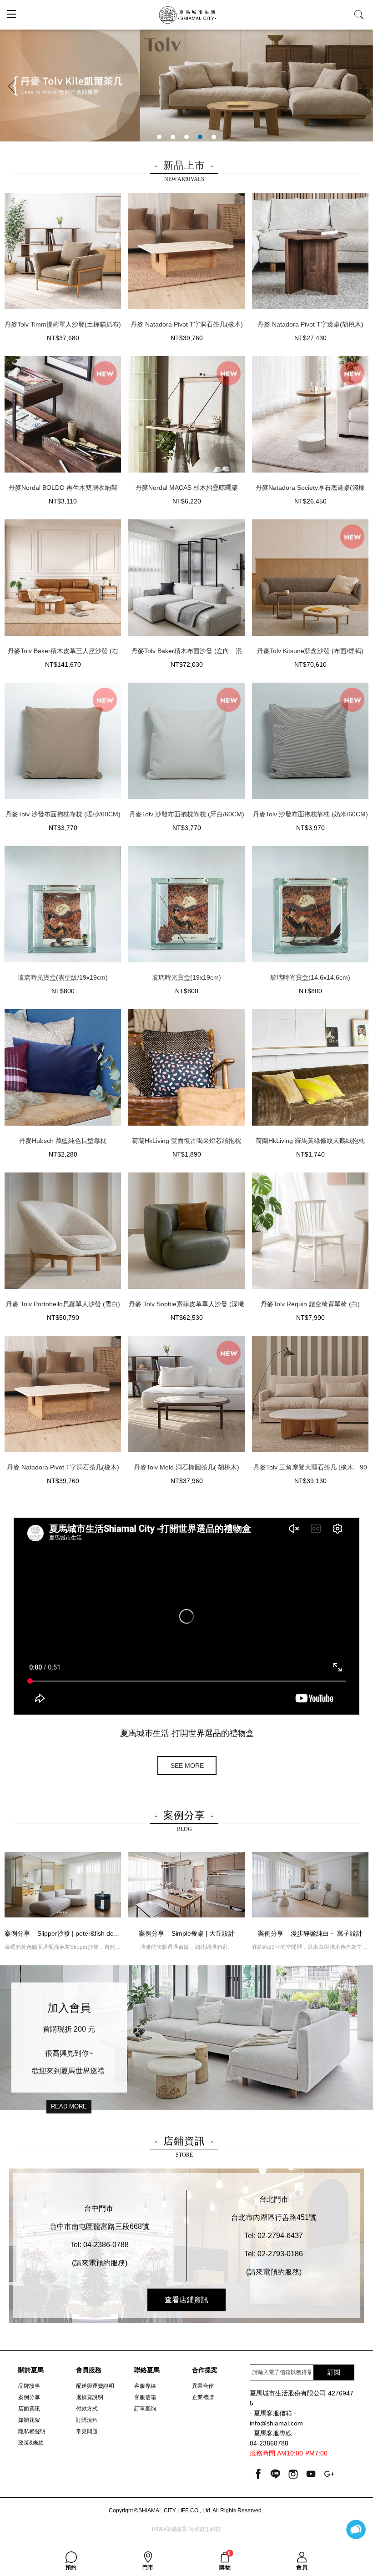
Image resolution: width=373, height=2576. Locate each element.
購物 (225, 2561)
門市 (148, 2567)
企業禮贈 (203, 2397)
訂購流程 (87, 2420)
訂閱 (334, 2372)
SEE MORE (187, 1766)
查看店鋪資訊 (186, 2300)
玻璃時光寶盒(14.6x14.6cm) (310, 977)
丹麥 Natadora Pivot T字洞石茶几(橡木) (187, 324)
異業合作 (203, 2386)
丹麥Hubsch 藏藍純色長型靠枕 (63, 1141)
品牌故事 (29, 2386)
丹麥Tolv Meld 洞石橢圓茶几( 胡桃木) (186, 1467)
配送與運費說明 (95, 2386)
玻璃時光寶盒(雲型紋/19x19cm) (63, 977)
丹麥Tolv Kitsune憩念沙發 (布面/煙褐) (310, 651)
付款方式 (87, 2409)
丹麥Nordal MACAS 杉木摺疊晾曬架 (187, 488)
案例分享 (29, 2397)
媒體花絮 (29, 2420)
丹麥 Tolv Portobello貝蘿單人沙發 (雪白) (63, 1304)
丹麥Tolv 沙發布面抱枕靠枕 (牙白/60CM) (187, 814)
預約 (71, 2567)
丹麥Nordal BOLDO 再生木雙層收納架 (63, 488)
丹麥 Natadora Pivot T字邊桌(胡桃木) (310, 324)
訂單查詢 (145, 2409)
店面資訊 (29, 2409)
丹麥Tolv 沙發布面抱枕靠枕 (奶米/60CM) (310, 814)
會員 (302, 2567)
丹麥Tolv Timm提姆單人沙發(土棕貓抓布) (63, 324)
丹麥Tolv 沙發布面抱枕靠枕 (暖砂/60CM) (63, 814)
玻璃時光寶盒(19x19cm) (186, 977)
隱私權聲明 (32, 2431)
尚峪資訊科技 (205, 2529)
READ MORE (69, 2106)
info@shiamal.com (276, 2423)
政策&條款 (31, 2443)
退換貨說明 (90, 2397)
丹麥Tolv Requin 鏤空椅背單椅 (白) (310, 1304)
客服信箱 (145, 2397)
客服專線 (145, 2386)
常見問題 (87, 2431)
